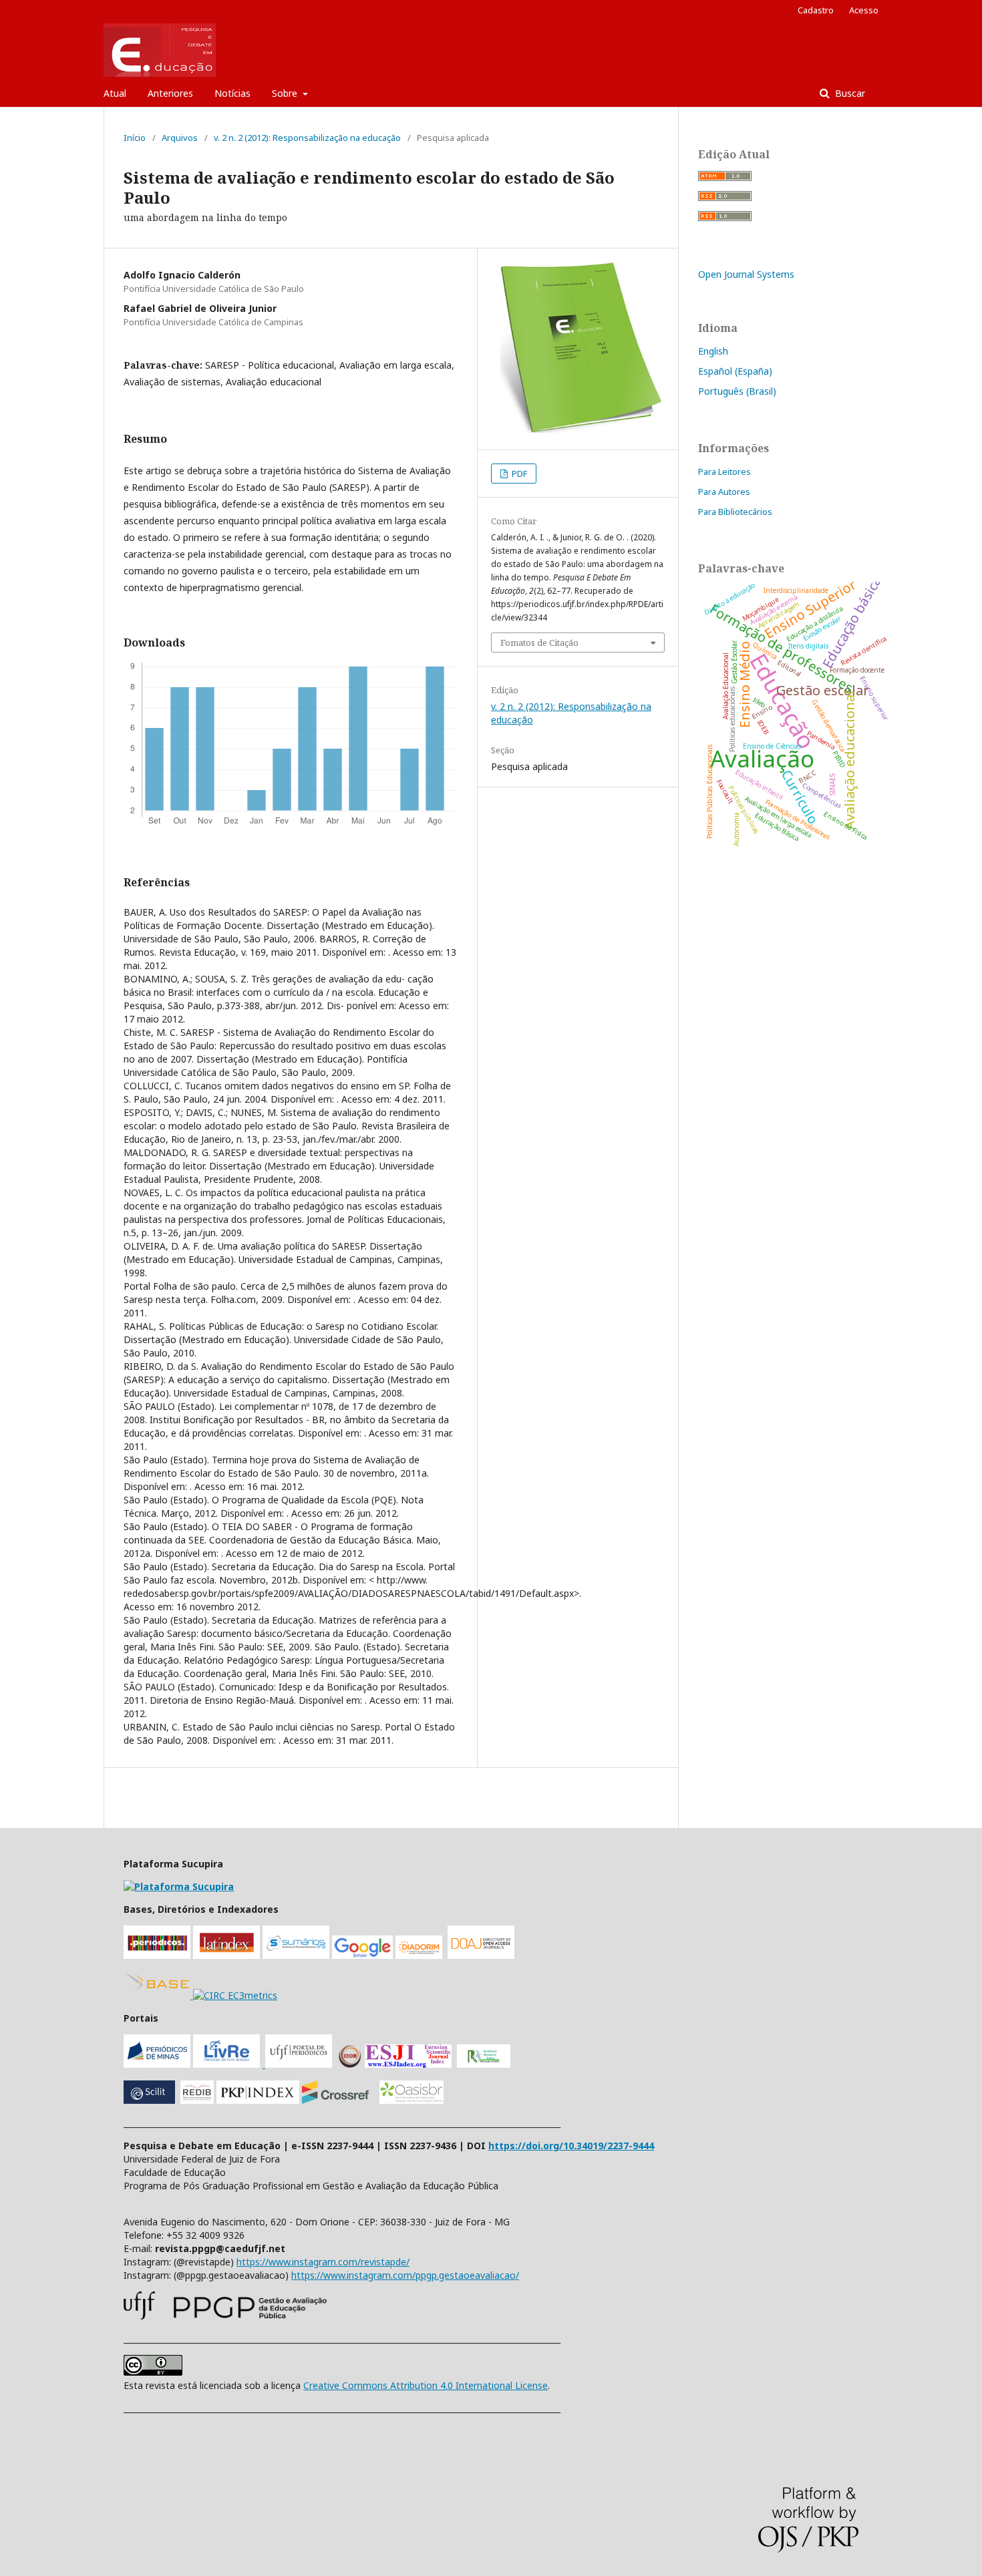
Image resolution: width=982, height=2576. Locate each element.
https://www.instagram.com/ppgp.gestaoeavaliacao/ (405, 2275)
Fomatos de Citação (539, 642)
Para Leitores (724, 472)
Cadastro (816, 10)
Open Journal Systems (746, 274)
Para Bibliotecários (735, 512)
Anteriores (170, 93)
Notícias (232, 93)
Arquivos (180, 138)
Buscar (849, 93)
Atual (115, 93)
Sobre (286, 93)
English (713, 351)
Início (135, 138)
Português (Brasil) (737, 391)
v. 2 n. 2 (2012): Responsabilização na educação (307, 138)
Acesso (864, 10)
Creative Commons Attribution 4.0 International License (426, 2385)
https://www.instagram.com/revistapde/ (323, 2262)
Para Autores (724, 492)
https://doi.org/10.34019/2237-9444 (571, 2146)
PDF (518, 474)
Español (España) (735, 371)
